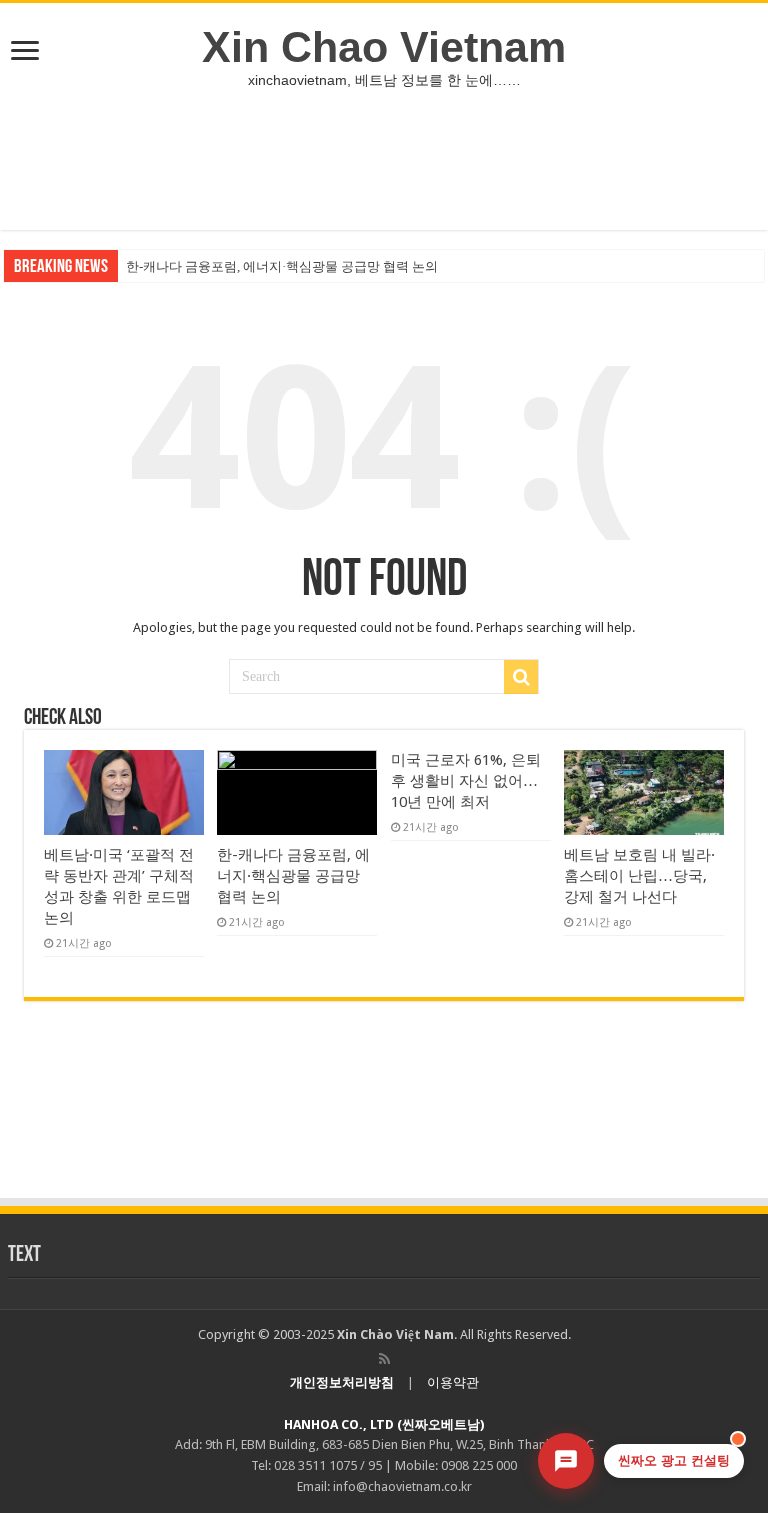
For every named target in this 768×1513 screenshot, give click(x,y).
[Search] (521, 677)
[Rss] (384, 1359)
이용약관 (453, 1382)
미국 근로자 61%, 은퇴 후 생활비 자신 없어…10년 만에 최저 (466, 781)
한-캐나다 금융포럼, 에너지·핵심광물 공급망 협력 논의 (282, 266)
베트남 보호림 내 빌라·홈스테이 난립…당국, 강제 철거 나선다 (639, 876)
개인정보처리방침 (342, 1382)
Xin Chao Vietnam (384, 47)
